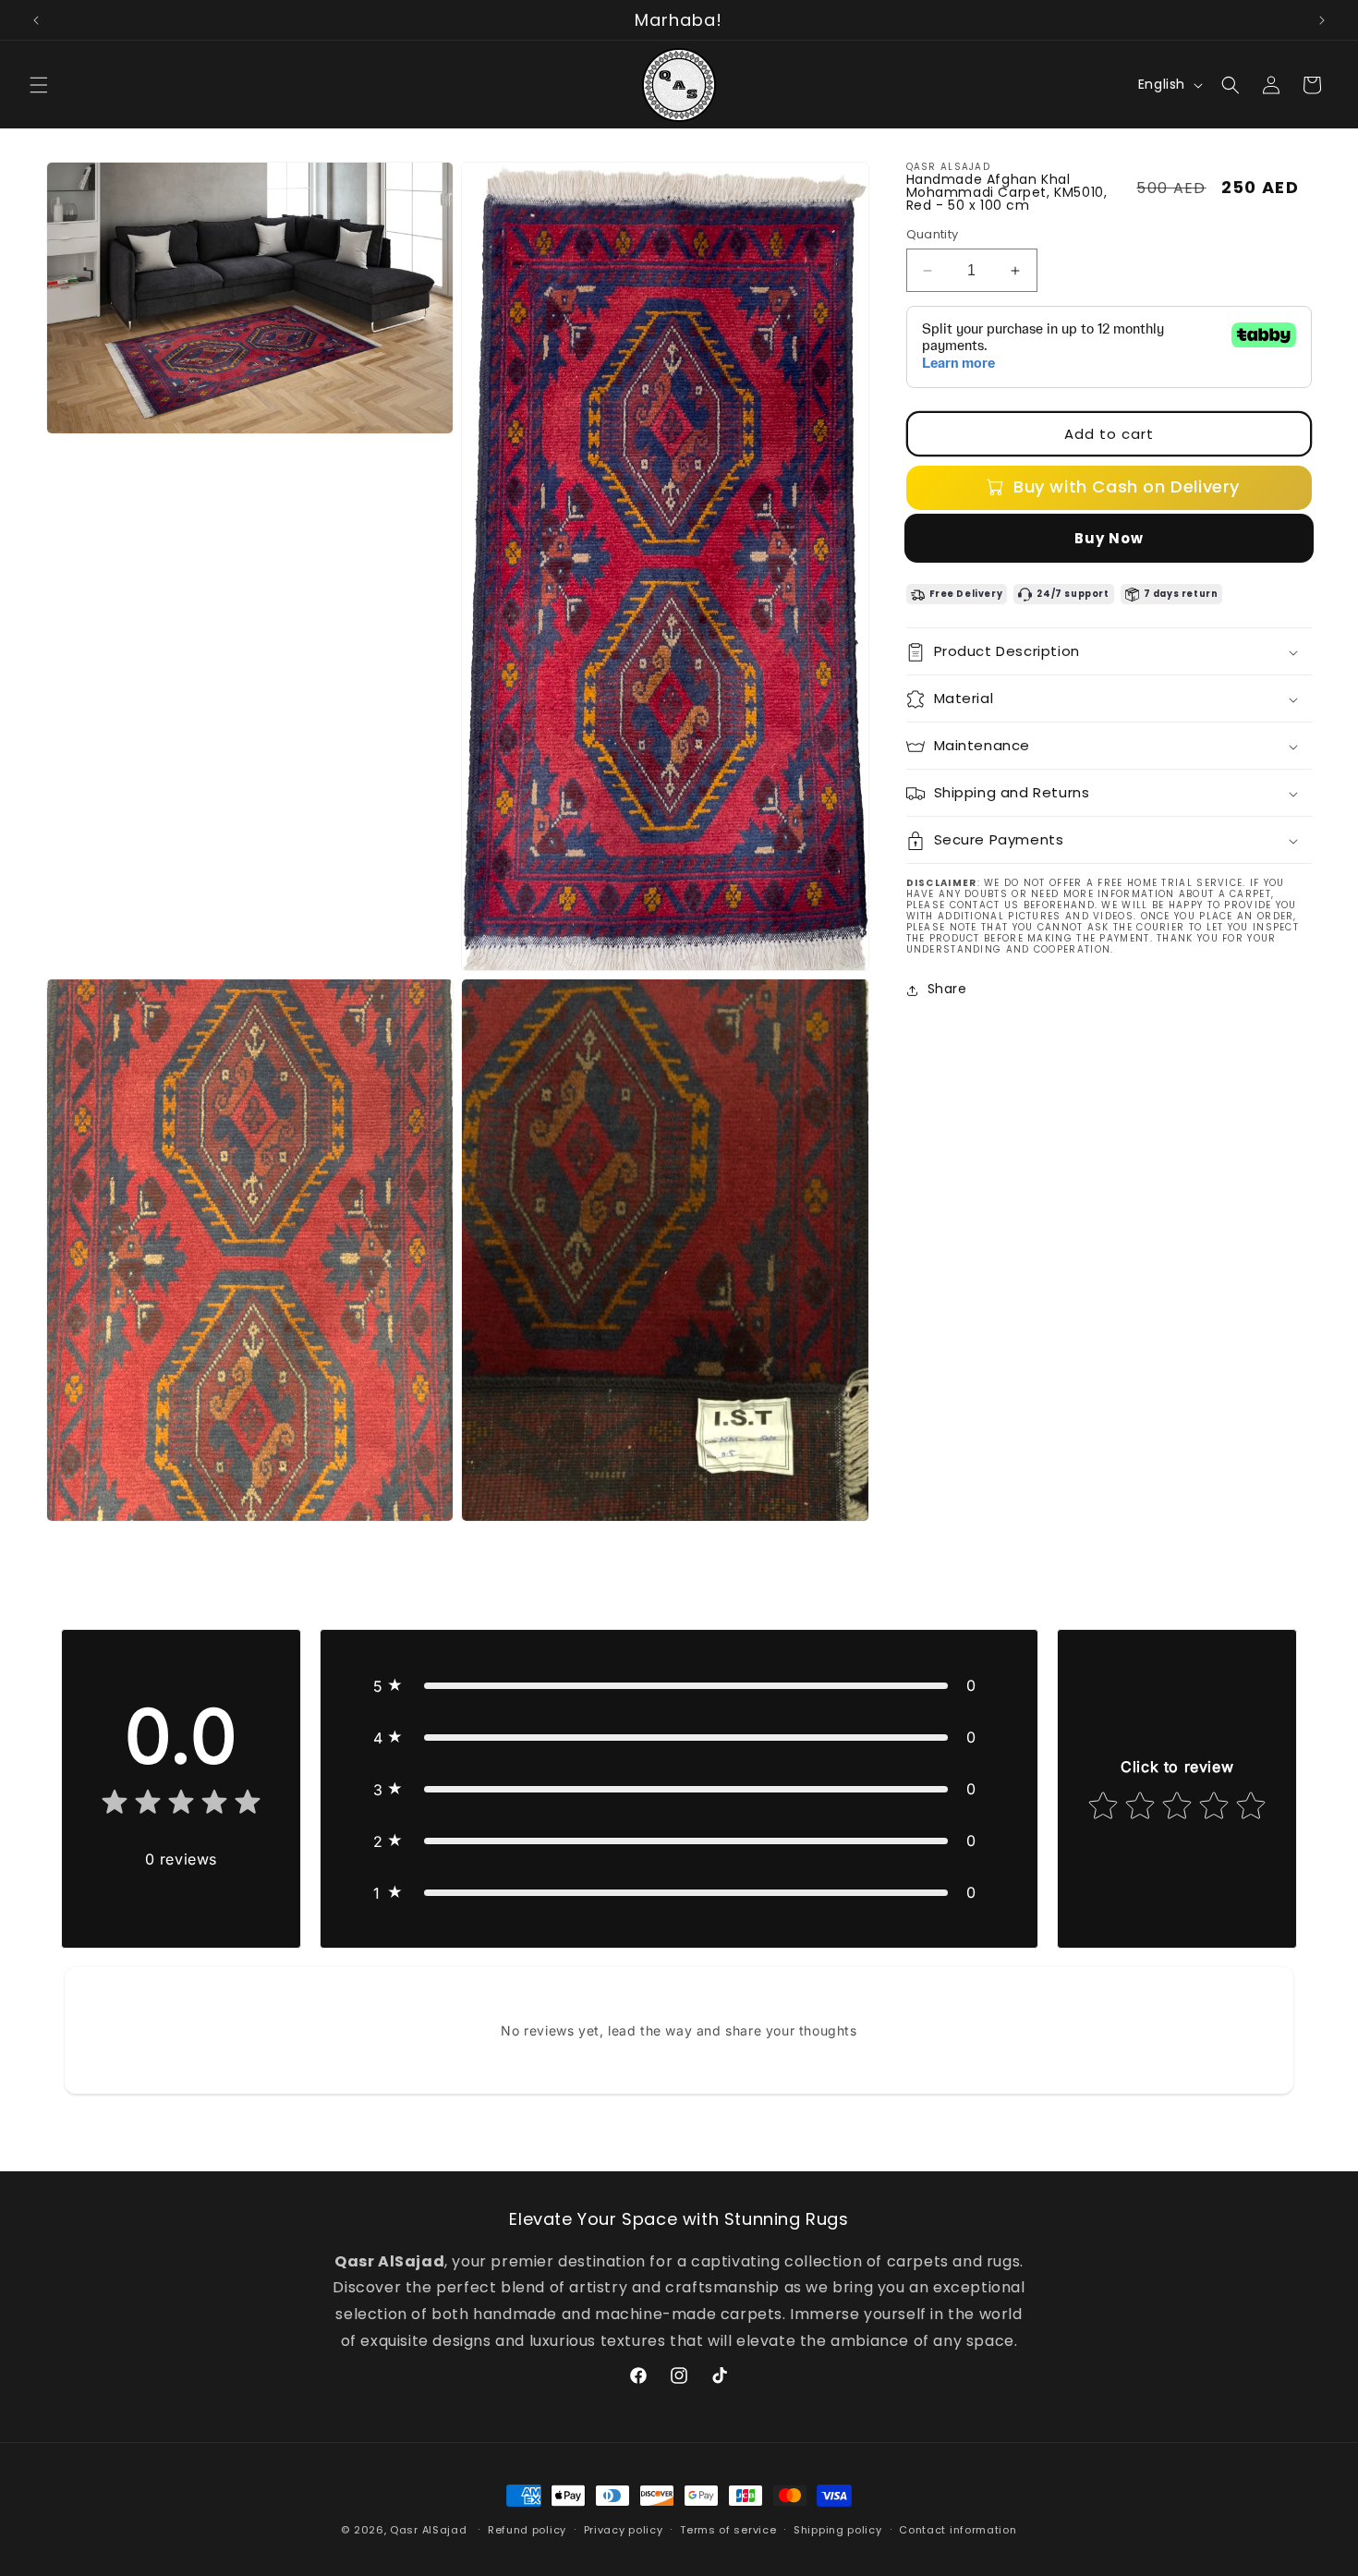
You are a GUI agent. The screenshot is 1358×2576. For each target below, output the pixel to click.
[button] (39, 85)
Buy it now (1109, 538)
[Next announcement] (1322, 20)
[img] (181, 1806)
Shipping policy (838, 2530)
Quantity (933, 234)
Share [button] (947, 990)
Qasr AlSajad (428, 2530)
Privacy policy (624, 2530)
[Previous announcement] (36, 20)
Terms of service (728, 2530)
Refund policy (527, 2530)
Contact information (958, 2530)
